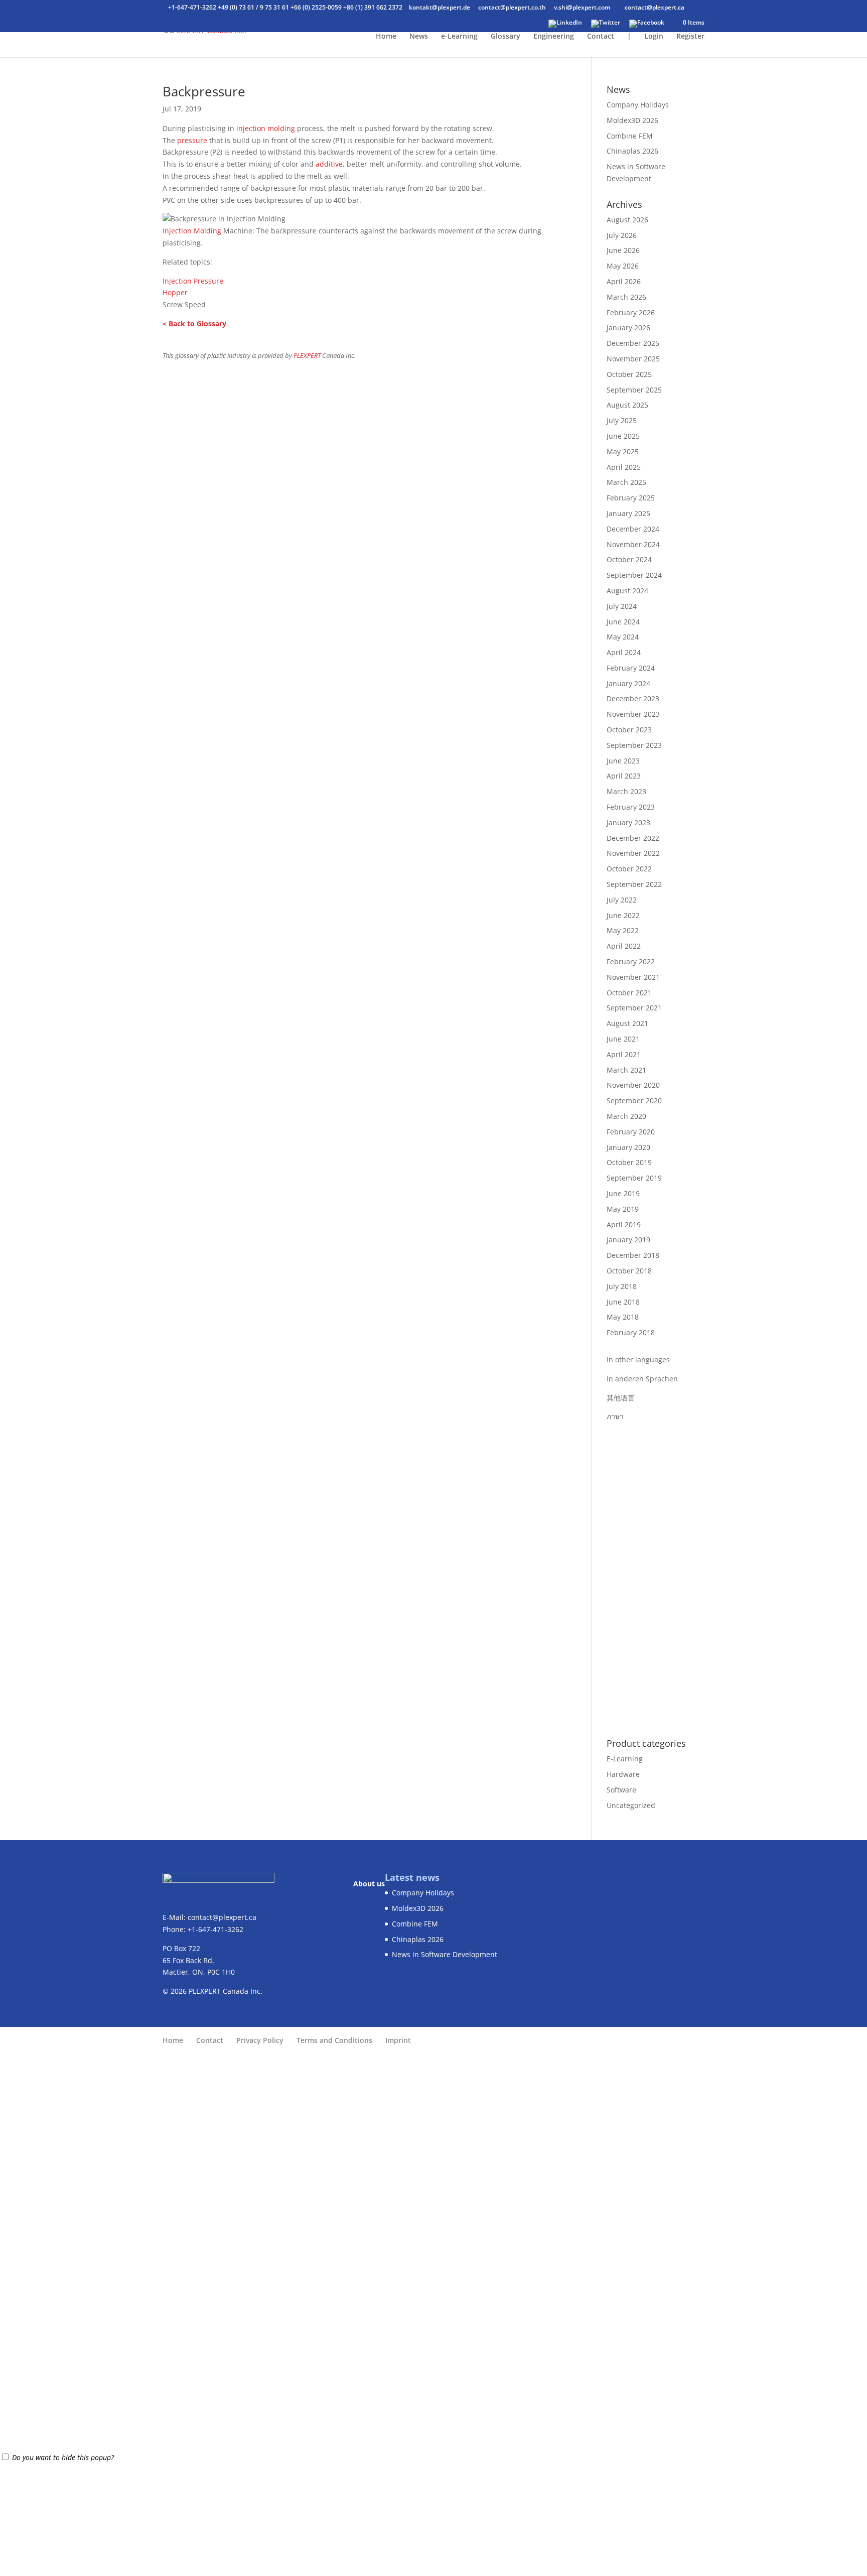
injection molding (266, 128)
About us (369, 1884)
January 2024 (628, 683)
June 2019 (623, 1193)
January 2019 (628, 1240)
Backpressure (204, 91)
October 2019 (629, 1162)
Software (621, 1790)
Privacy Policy (260, 2040)
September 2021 (634, 1008)
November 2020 (633, 1085)
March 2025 (626, 482)
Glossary (505, 37)
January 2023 (628, 822)
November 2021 (633, 977)
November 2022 (633, 853)
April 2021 (624, 1054)
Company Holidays (638, 105)
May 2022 (623, 930)
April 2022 (624, 946)
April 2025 (624, 467)
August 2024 (627, 591)
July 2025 (622, 420)
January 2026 (628, 328)
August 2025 (627, 405)
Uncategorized (631, 1805)
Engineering (554, 37)
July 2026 (622, 235)
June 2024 (623, 622)
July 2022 (622, 900)
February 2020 (631, 1132)
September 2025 (634, 390)
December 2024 (633, 529)
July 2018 (622, 1286)
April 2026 (624, 281)
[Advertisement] (656, 1573)
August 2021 (627, 1023)
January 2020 (628, 1147)
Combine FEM (630, 136)
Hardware (623, 1774)
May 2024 (623, 637)
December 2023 (633, 698)
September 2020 (634, 1101)
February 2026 (631, 312)
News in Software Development (445, 1954)
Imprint (398, 2040)
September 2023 (634, 745)
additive (329, 164)
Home (386, 37)
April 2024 (624, 652)
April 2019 (624, 1225)
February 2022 (631, 961)
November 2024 (633, 544)
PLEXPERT (307, 356)
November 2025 (633, 359)
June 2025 (623, 436)
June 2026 (623, 250)
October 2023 (629, 730)
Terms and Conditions (334, 2040)
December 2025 (633, 343)
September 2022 (634, 884)
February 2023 (631, 807)
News (419, 37)
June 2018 (623, 1302)
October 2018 (629, 1271)
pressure (192, 140)
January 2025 (628, 513)
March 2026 (626, 297)
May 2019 (623, 1209)
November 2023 (633, 714)
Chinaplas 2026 (632, 151)
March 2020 (626, 1116)
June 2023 (623, 761)
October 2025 (629, 374)
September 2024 (634, 575)
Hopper (175, 292)
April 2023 (624, 776)
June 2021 (623, 1039)
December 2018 (633, 1255)
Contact (601, 37)
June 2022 (623, 915)
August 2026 (627, 220)
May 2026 (623, 266)
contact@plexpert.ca (222, 1917)
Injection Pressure (193, 281)
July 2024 (622, 606)
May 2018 (623, 1317)
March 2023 (626, 791)
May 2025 (623, 452)
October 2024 (629, 559)
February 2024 (631, 668)
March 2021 (626, 1070)
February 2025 (631, 498)
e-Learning (459, 37)
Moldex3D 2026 (632, 120)
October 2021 (629, 993)
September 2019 (634, 1178)
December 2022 (633, 838)
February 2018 (631, 1332)
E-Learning (625, 1759)
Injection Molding (192, 231)
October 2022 (629, 869)
